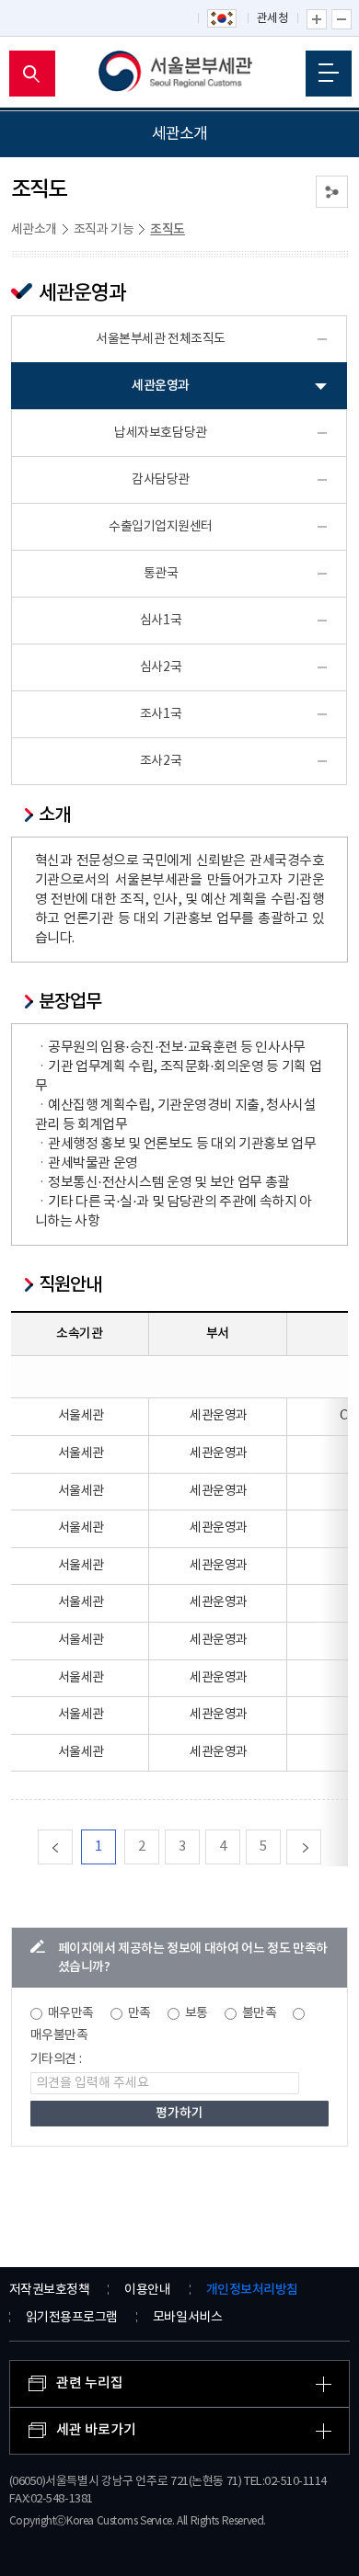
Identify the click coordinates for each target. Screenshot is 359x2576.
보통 (197, 2013)
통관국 (161, 574)
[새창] (223, 19)
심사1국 (161, 621)
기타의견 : (56, 2059)
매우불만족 (59, 2035)
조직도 (168, 229)
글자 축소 (342, 19)
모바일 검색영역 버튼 (32, 74)
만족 (139, 2013)
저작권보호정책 (50, 2290)
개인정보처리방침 (252, 2290)
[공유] (332, 192)
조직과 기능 (104, 230)
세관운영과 (161, 386)
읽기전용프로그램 (72, 2318)
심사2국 (161, 667)
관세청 (273, 19)
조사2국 (161, 761)
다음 (321, 1847)
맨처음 (72, 1847)
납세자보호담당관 (160, 433)
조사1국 (161, 714)
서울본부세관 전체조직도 (161, 339)
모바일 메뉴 (329, 74)
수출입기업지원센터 (161, 527)
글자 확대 (317, 19)
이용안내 (147, 2290)
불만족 (260, 2013)
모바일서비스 (187, 2318)
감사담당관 (161, 480)
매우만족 (71, 2013)
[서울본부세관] (180, 74)
